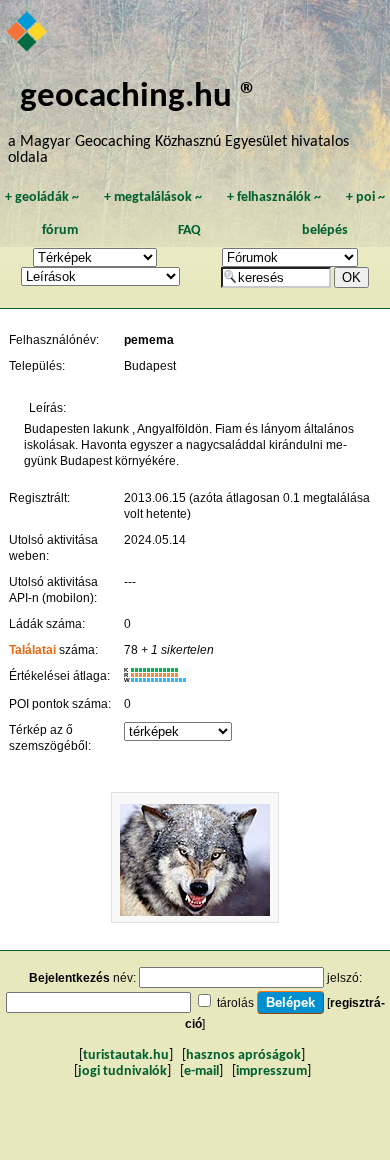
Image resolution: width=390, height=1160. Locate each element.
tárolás (235, 1003)
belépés (325, 230)
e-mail (201, 1071)
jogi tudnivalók (122, 1071)
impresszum (271, 1071)
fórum (60, 230)
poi (365, 197)
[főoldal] (28, 33)
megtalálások (153, 197)
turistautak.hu (126, 1055)
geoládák (42, 197)
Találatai (32, 650)
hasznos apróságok (243, 1055)
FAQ (189, 230)
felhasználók (274, 197)
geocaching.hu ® (139, 97)
